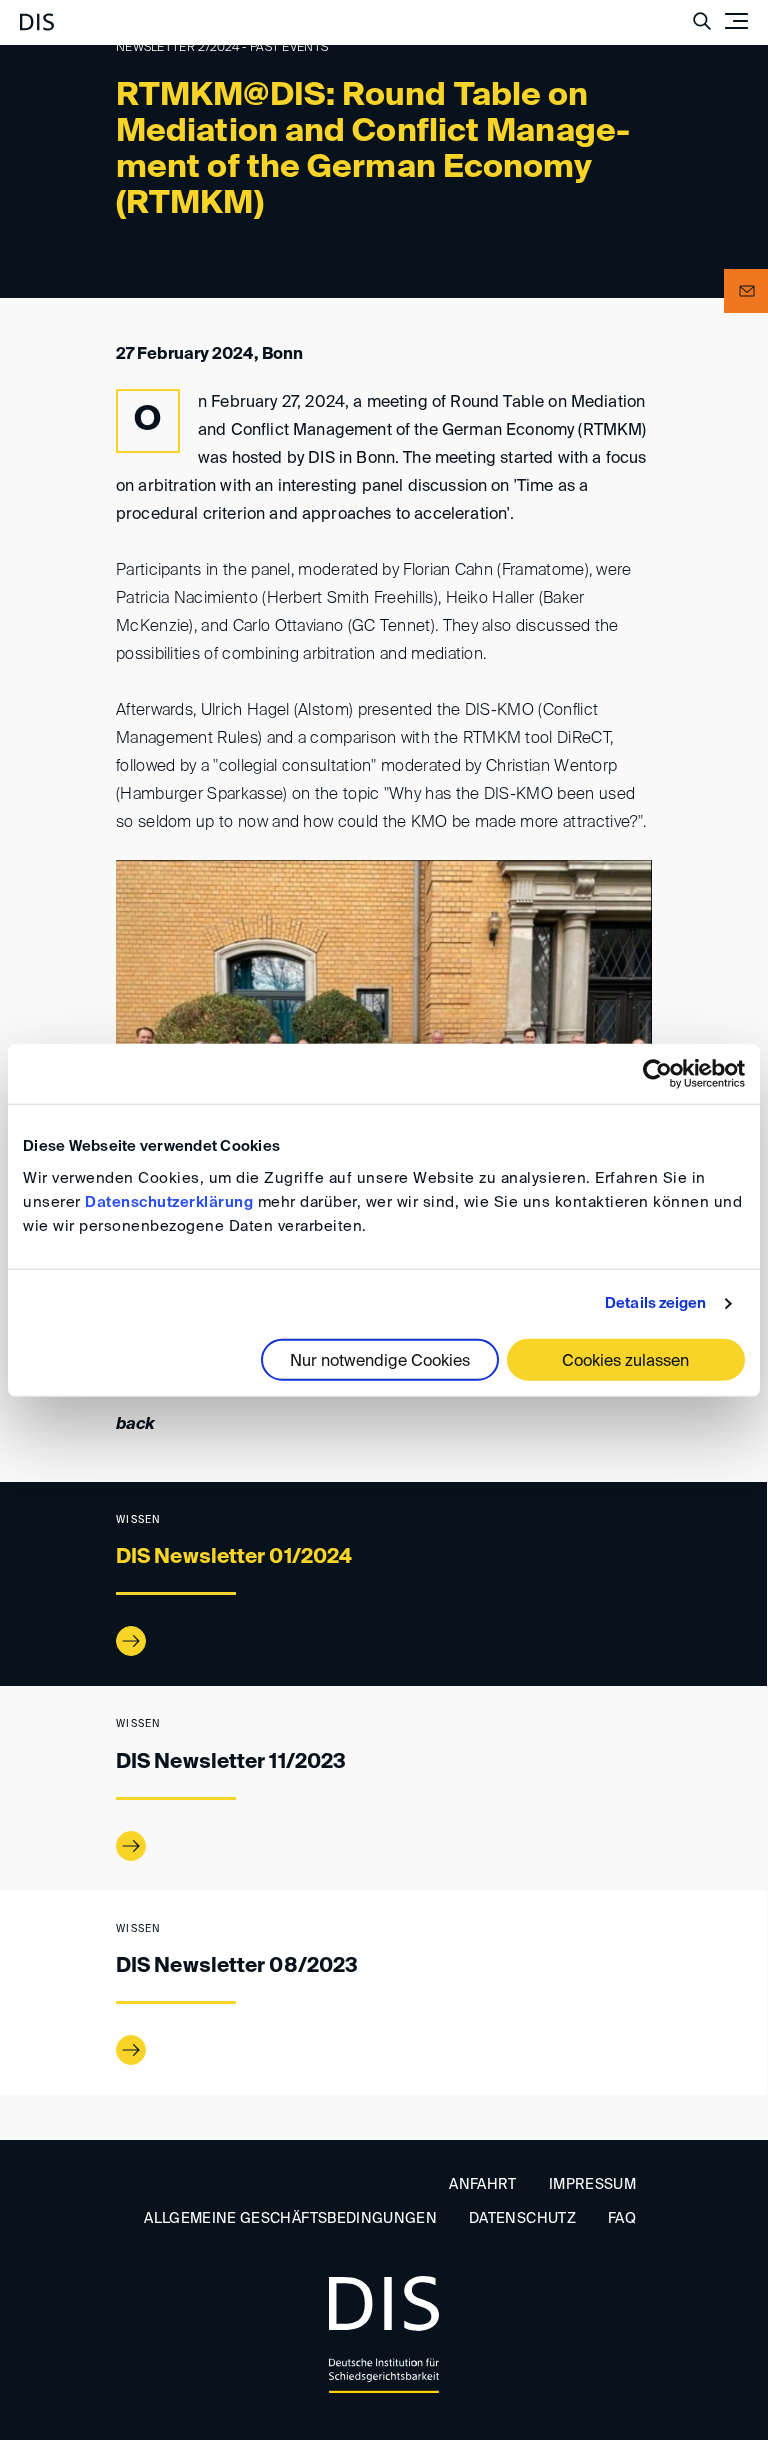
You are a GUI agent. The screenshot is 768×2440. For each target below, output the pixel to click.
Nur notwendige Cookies (380, 1361)
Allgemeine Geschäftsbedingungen (290, 2219)
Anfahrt (482, 2185)
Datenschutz (522, 2219)
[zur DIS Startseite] (37, 14)
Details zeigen (655, 1303)
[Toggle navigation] (736, 21)
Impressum (592, 2185)
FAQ (622, 2219)
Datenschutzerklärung (169, 1201)
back (135, 1425)
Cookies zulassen (625, 1361)
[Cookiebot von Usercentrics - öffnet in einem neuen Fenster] (657, 1074)
